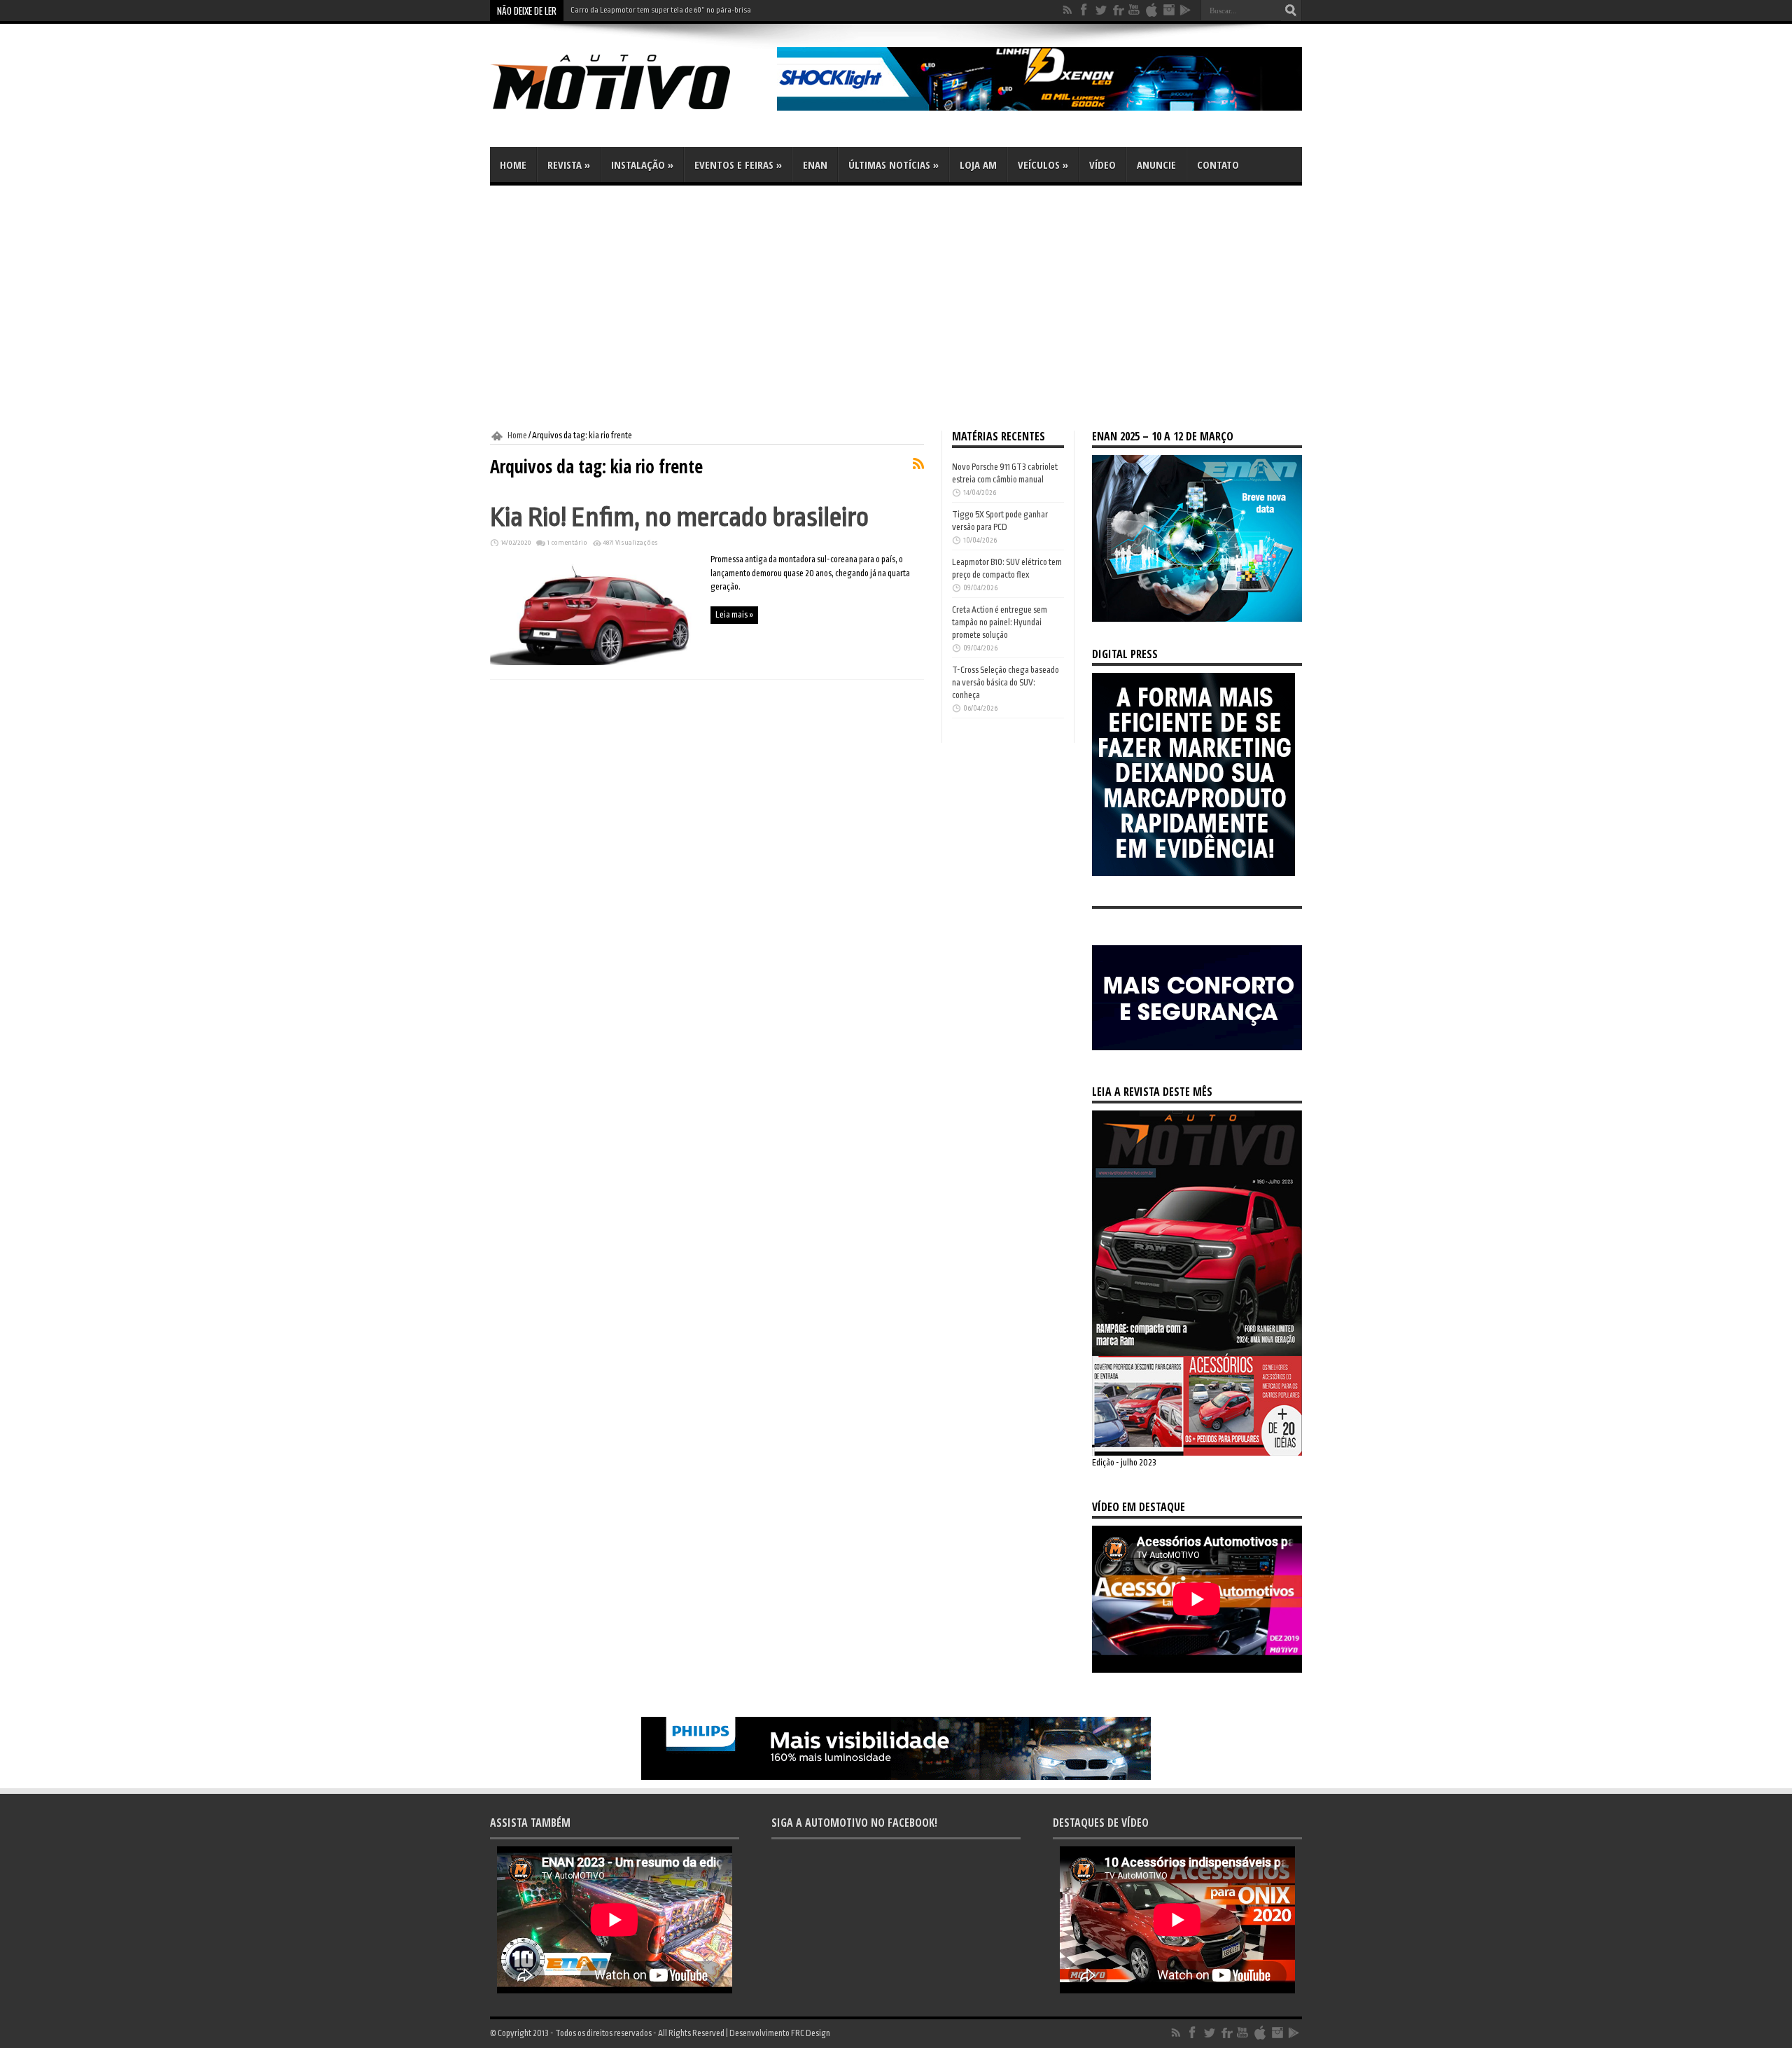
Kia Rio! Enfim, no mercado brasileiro (679, 517)
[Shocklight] (1039, 108)
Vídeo (1102, 165)
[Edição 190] (1197, 1453)
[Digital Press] (1193, 873)
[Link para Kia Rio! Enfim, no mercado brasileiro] (595, 662)
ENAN (815, 165)
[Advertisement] (896, 308)
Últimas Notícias (894, 165)
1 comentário (567, 543)
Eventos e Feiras (738, 165)
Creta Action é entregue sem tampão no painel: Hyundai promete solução (1000, 622)
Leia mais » (734, 615)
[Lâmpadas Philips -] (896, 1777)
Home (513, 165)
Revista (569, 165)
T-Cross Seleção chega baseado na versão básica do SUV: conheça (1006, 683)
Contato (1218, 165)
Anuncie (1156, 165)
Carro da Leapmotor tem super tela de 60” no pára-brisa (661, 10)
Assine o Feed (918, 464)
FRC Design (811, 2033)
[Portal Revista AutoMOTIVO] (630, 112)
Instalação (642, 165)
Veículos (1043, 165)
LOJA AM (978, 165)
